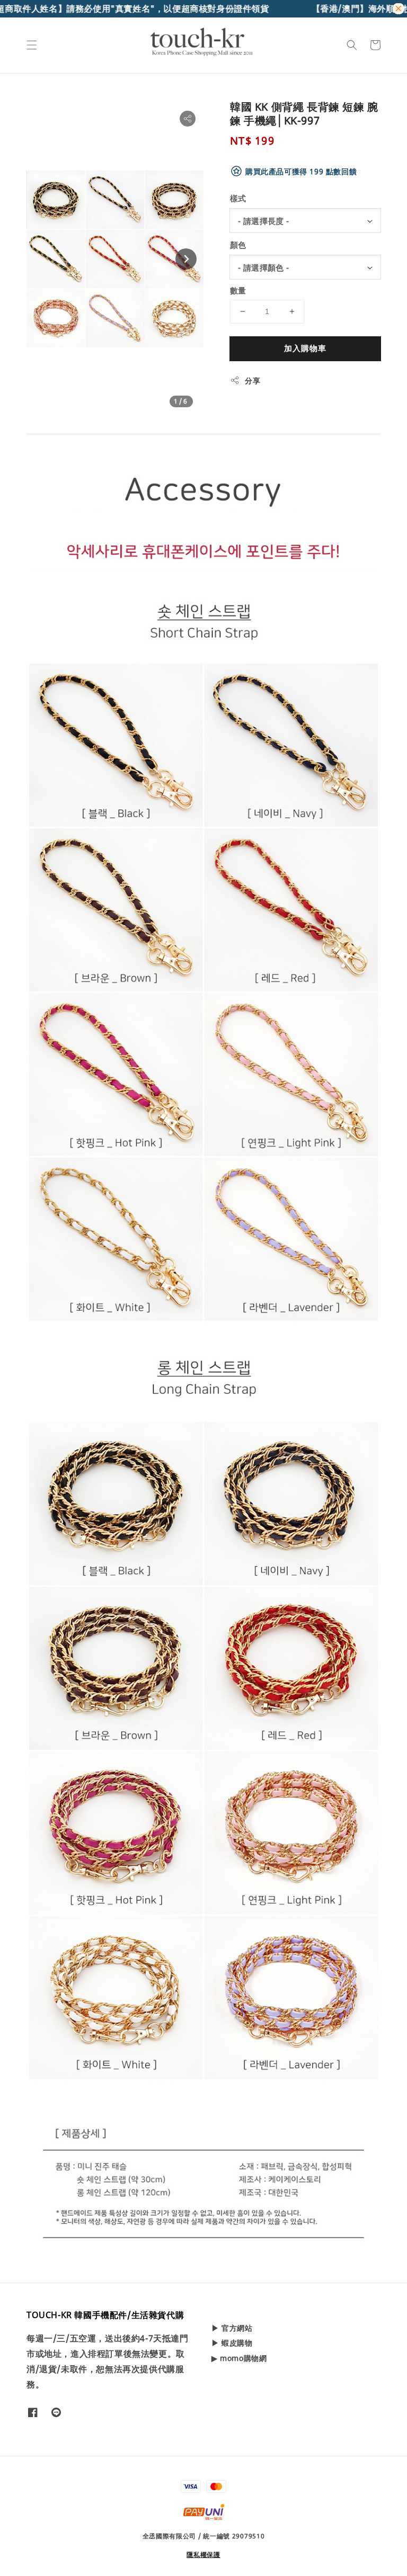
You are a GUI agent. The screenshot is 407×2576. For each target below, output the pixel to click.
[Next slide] (186, 259)
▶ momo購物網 (239, 2358)
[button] (32, 45)
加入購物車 (305, 348)
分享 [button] (253, 381)
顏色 (238, 245)
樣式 (238, 198)
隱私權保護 (203, 2555)
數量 (238, 290)
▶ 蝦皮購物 (232, 2343)
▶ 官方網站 (232, 2328)
